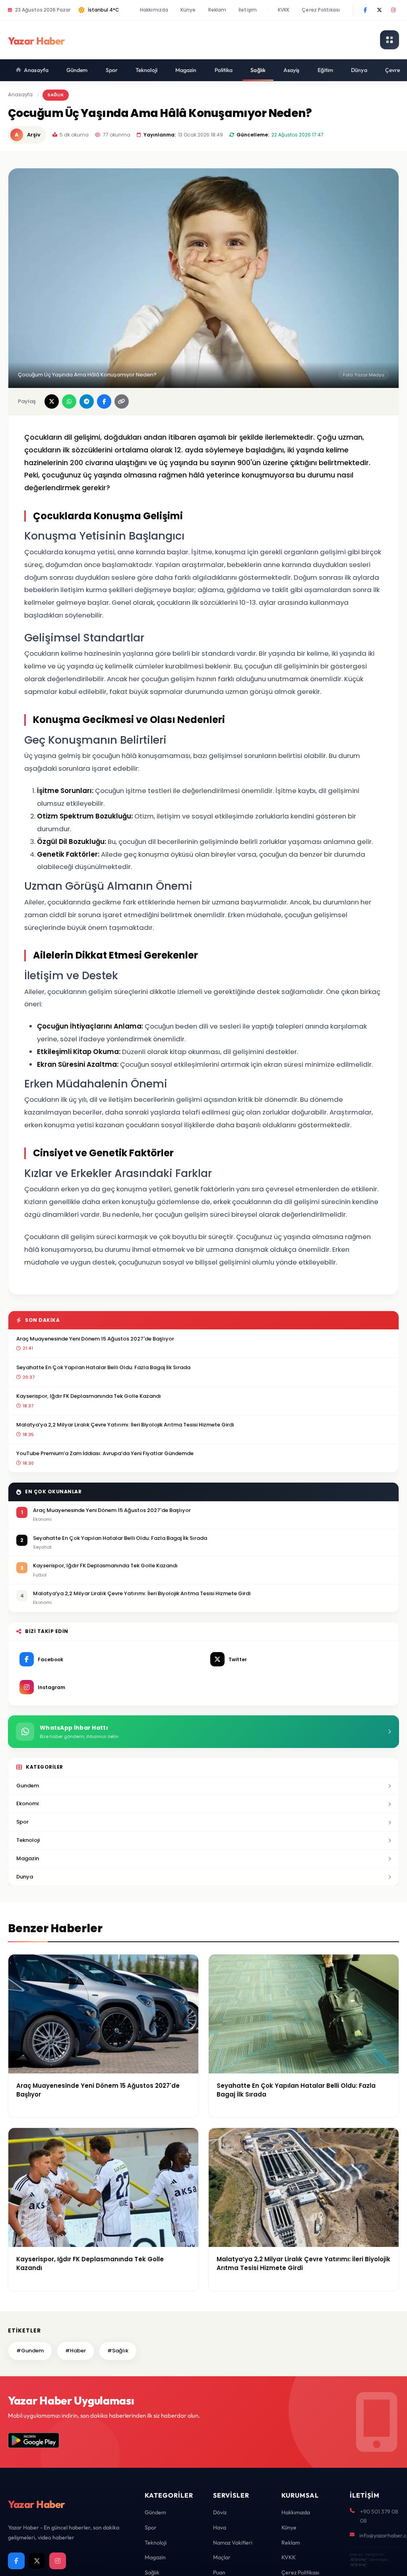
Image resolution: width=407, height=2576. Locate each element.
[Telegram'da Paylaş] (87, 401)
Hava (220, 2527)
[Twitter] (379, 10)
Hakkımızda (154, 10)
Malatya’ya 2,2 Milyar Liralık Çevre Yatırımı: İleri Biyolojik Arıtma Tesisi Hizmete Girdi (125, 1425)
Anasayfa (36, 70)
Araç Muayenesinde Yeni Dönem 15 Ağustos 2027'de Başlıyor (95, 1339)
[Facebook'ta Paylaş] (104, 401)
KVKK (284, 10)
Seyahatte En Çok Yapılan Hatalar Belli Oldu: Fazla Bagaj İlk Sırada (103, 1367)
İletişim (248, 10)
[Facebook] (365, 10)
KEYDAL (358, 2559)
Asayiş (292, 70)
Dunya (25, 1877)
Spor (112, 70)
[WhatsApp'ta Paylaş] (69, 401)
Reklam (217, 10)
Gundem (28, 1786)
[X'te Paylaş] (52, 401)
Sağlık (258, 70)
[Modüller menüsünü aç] (390, 40)
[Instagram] (393, 10)
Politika (224, 70)
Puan (219, 2572)
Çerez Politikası (321, 10)
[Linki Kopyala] (122, 401)
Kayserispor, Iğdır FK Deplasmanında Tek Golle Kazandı (89, 1396)
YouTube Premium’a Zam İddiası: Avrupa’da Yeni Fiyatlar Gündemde (105, 1453)
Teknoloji (146, 70)
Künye (188, 10)
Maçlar (222, 2557)
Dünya (359, 70)
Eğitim (326, 70)
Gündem (77, 70)
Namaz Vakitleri (233, 2543)
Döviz (220, 2512)
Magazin (186, 70)
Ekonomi (27, 1803)
